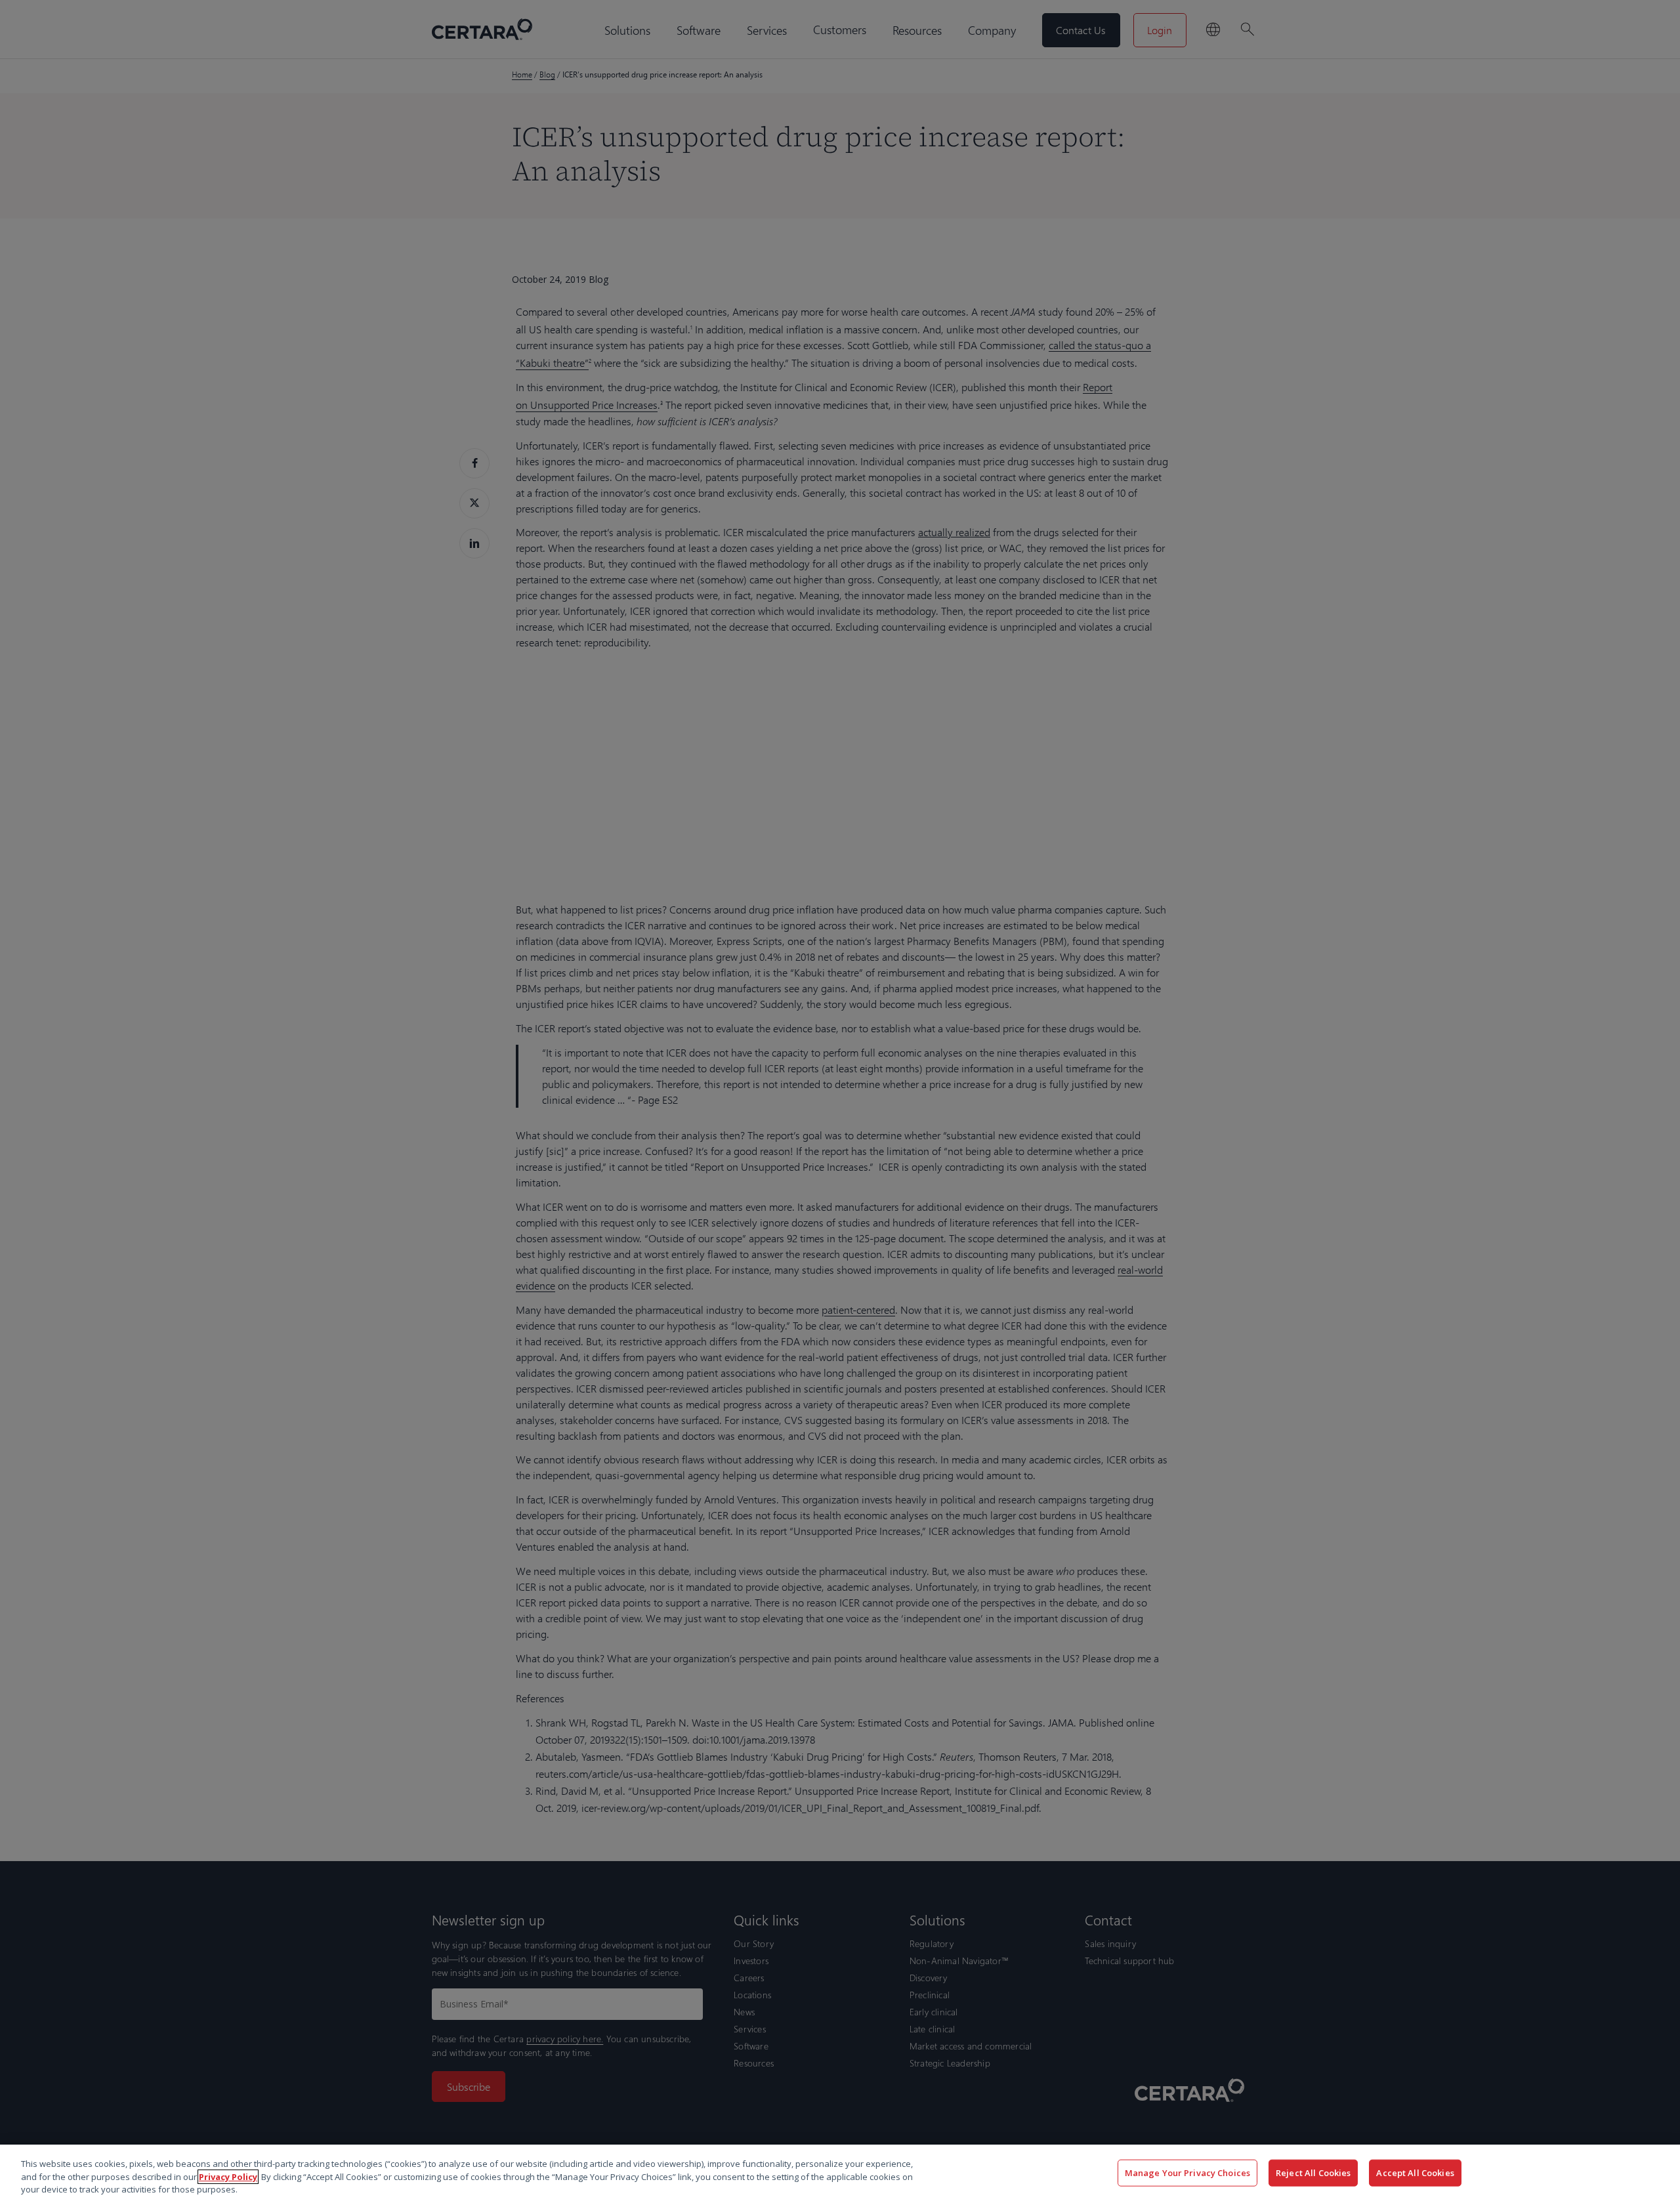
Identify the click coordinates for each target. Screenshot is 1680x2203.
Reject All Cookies (1313, 2172)
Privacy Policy (228, 2177)
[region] (840, 2174)
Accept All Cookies (1415, 2172)
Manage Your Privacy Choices (1188, 2172)
